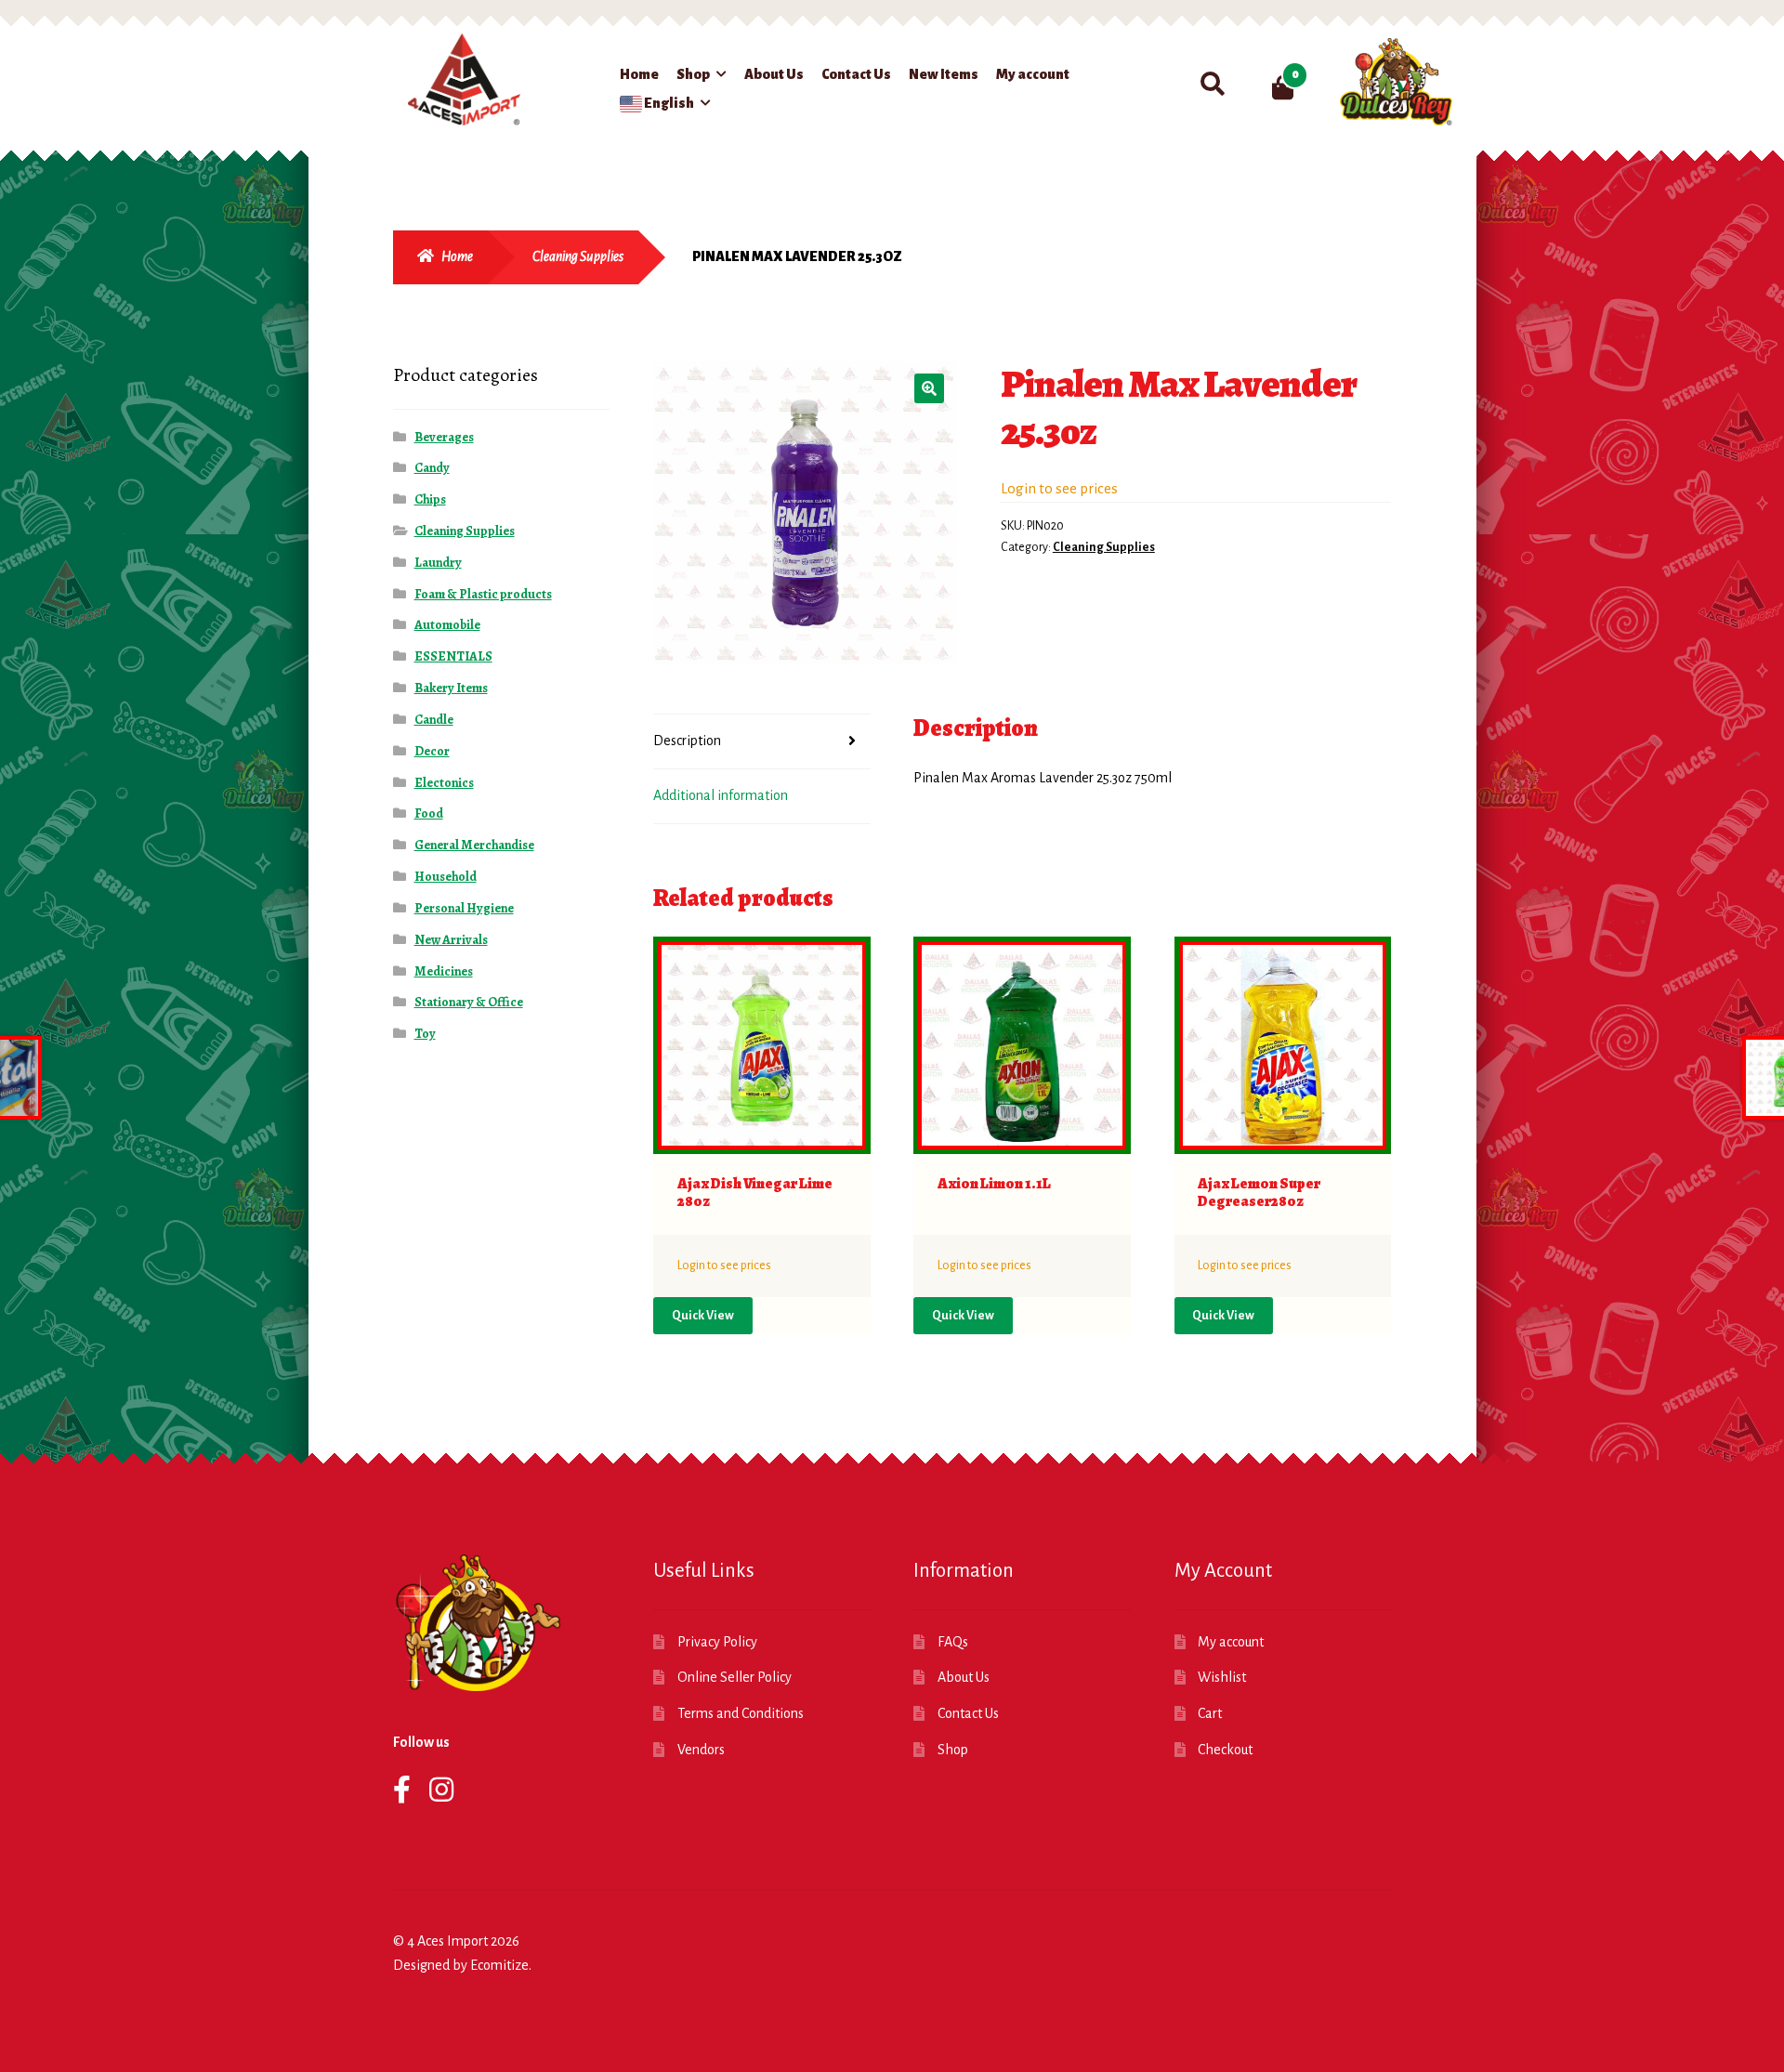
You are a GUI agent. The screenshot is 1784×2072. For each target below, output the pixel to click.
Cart (1210, 1713)
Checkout (1225, 1750)
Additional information (721, 795)
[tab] (762, 742)
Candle (434, 720)
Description (687, 741)
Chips (430, 499)
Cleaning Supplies (578, 256)
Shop (693, 74)
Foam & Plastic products (483, 594)
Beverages (444, 437)
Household (446, 877)
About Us (774, 74)
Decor (432, 751)
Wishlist (1222, 1677)
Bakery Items (451, 688)
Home (639, 74)
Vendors (701, 1750)
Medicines (444, 971)
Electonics (444, 783)
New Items (944, 74)
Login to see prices (1059, 488)
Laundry (438, 563)
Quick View (703, 1316)
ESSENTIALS (453, 656)
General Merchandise (474, 845)
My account (1033, 74)
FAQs (953, 1642)
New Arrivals (451, 940)
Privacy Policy (717, 1642)
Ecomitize (499, 1965)
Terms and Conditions (741, 1713)
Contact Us (856, 74)
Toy (425, 1034)
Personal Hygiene (464, 908)
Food (429, 813)
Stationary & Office (469, 1002)
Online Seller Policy (735, 1677)
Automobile (447, 625)
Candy (432, 468)
